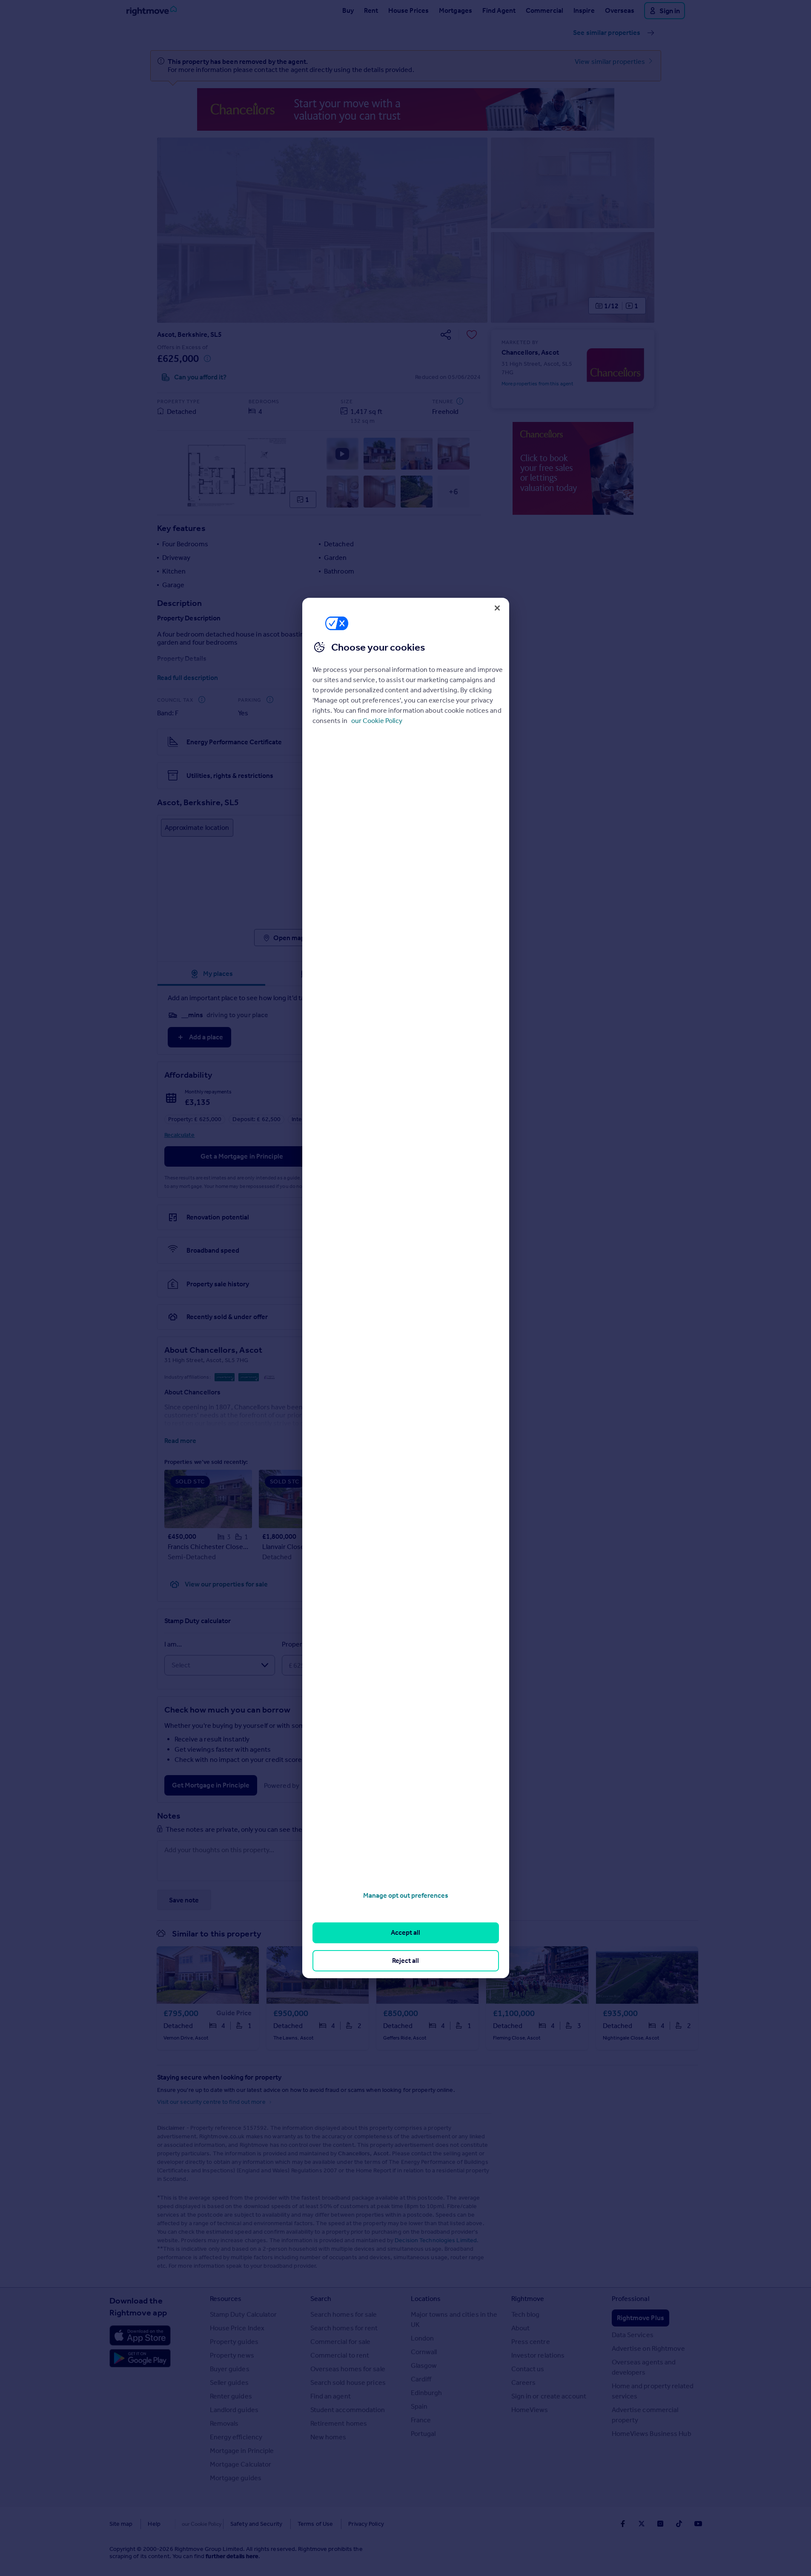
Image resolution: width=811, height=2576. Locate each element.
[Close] (497, 608)
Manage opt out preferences (406, 1895)
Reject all (405, 1961)
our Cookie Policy (377, 721)
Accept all (405, 1932)
